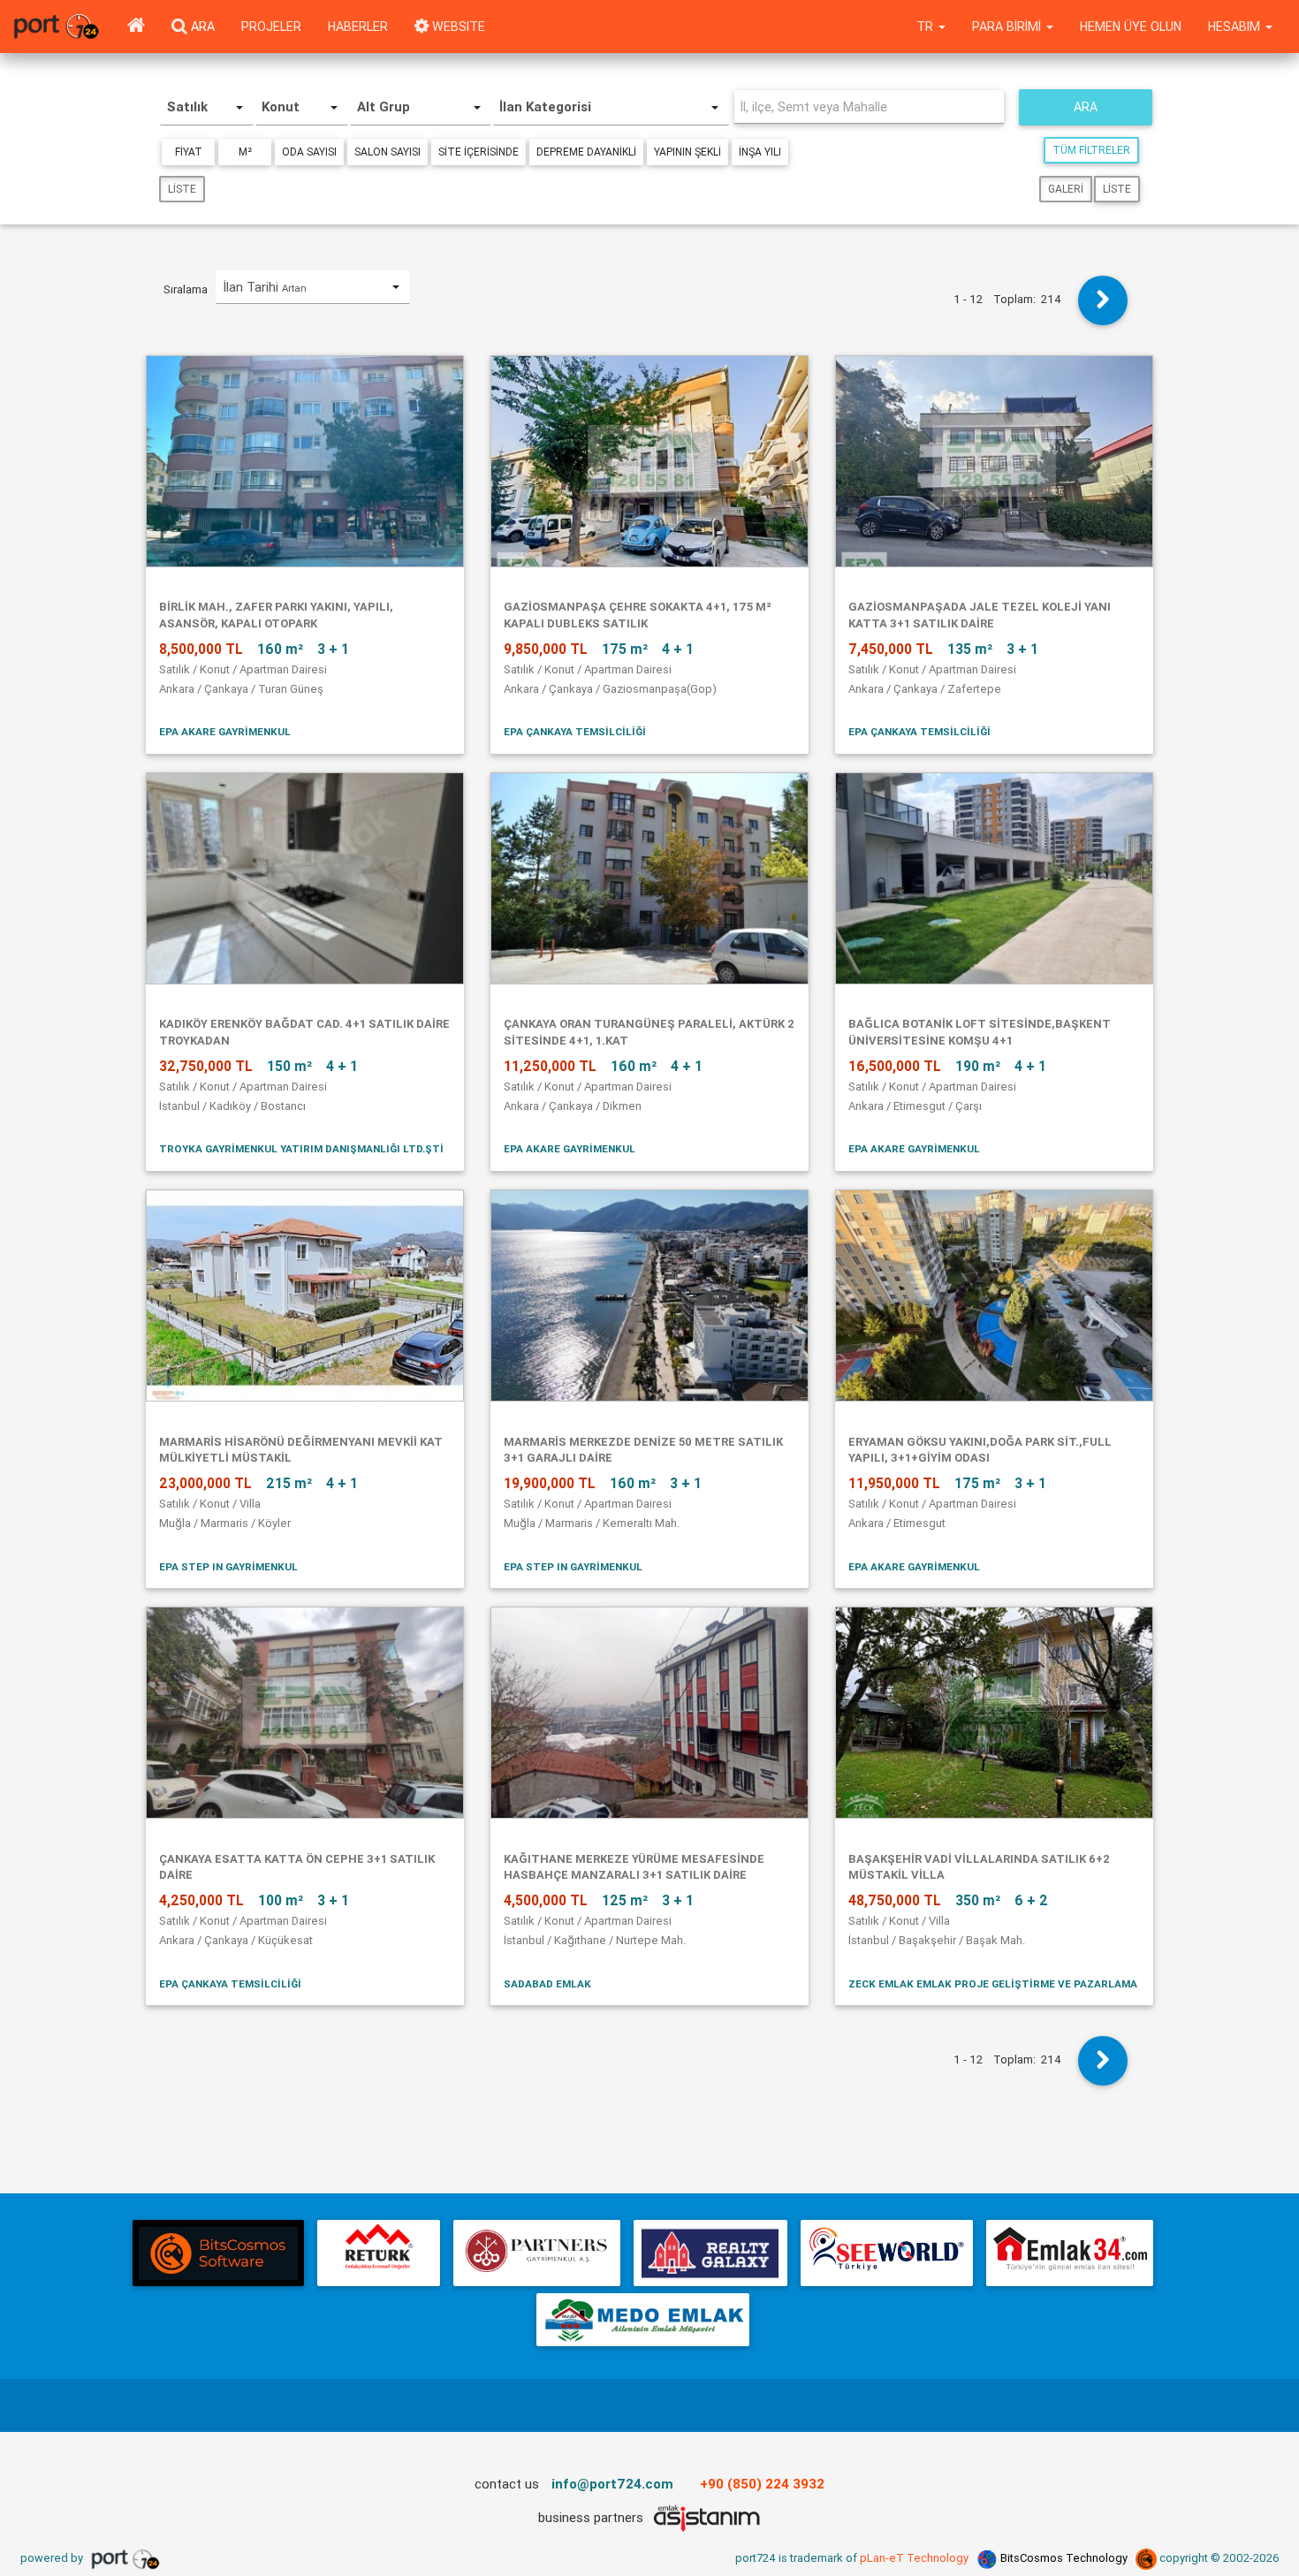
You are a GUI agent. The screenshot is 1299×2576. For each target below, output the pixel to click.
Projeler (271, 27)
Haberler (358, 27)
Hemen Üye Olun (1131, 27)
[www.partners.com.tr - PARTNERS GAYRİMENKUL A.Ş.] (536, 2253)
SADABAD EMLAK (547, 1983)
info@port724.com (612, 2484)
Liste (182, 189)
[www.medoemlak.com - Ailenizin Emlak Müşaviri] (643, 2320)
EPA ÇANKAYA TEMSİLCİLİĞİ (575, 731)
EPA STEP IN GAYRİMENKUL (228, 1566)
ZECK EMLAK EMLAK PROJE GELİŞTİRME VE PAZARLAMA (993, 1983)
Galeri (1066, 189)
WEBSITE (457, 27)
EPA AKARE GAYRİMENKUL (225, 731)
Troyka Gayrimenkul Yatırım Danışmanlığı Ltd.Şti (301, 1148)
